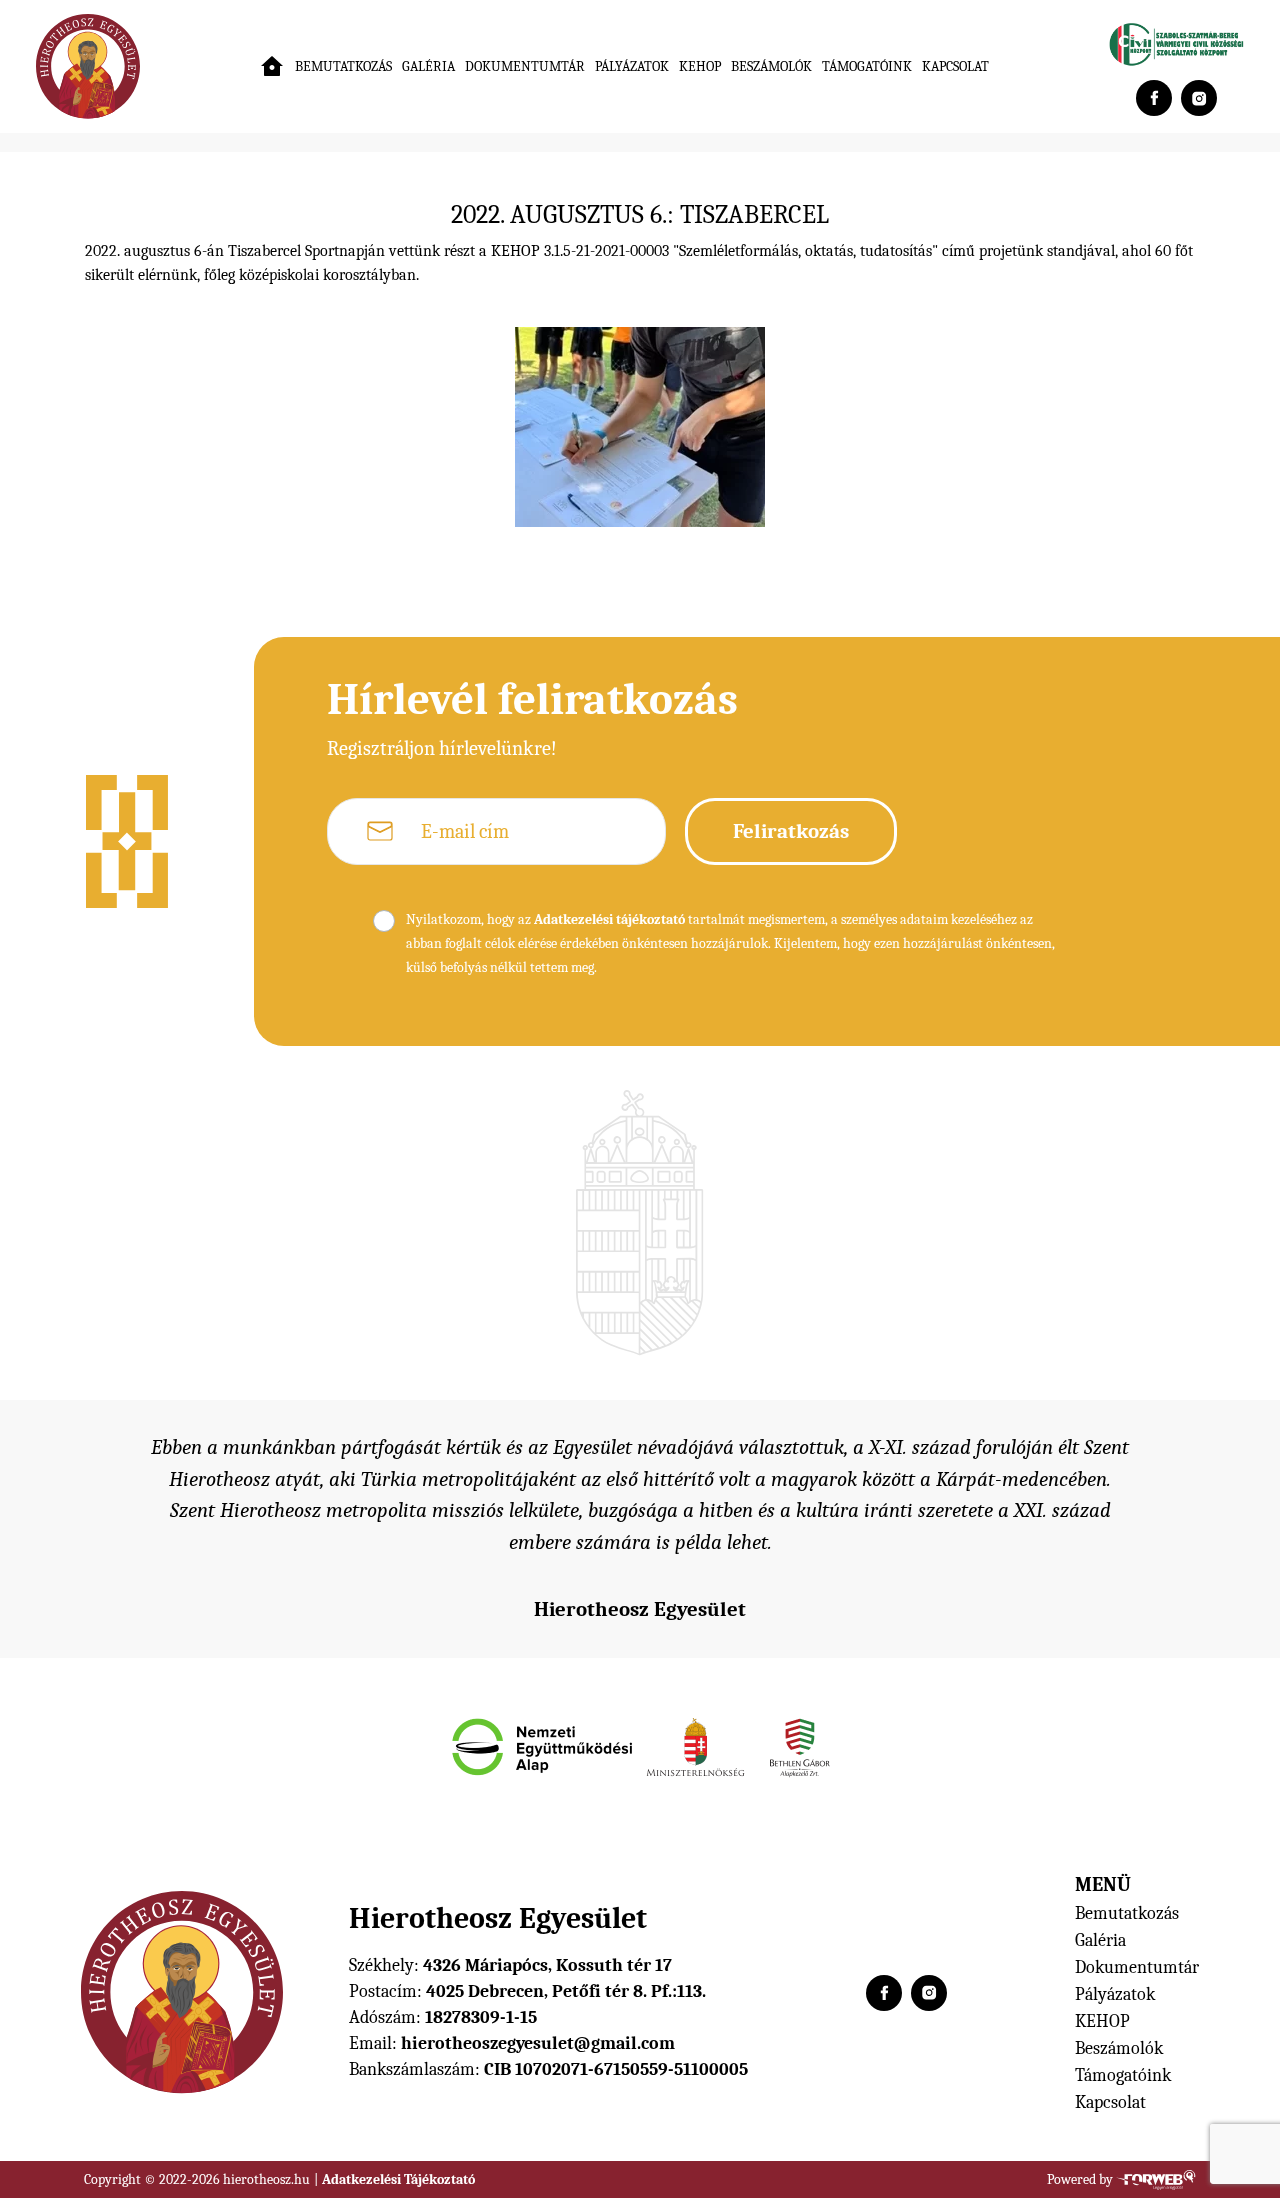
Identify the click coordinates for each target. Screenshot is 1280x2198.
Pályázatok (632, 66)
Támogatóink (867, 66)
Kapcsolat (955, 66)
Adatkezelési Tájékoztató (398, 2179)
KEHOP (700, 66)
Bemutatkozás (343, 66)
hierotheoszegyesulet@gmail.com (538, 2043)
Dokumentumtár (525, 66)
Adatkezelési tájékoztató (609, 919)
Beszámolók (771, 66)
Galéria (428, 66)
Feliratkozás (791, 831)
